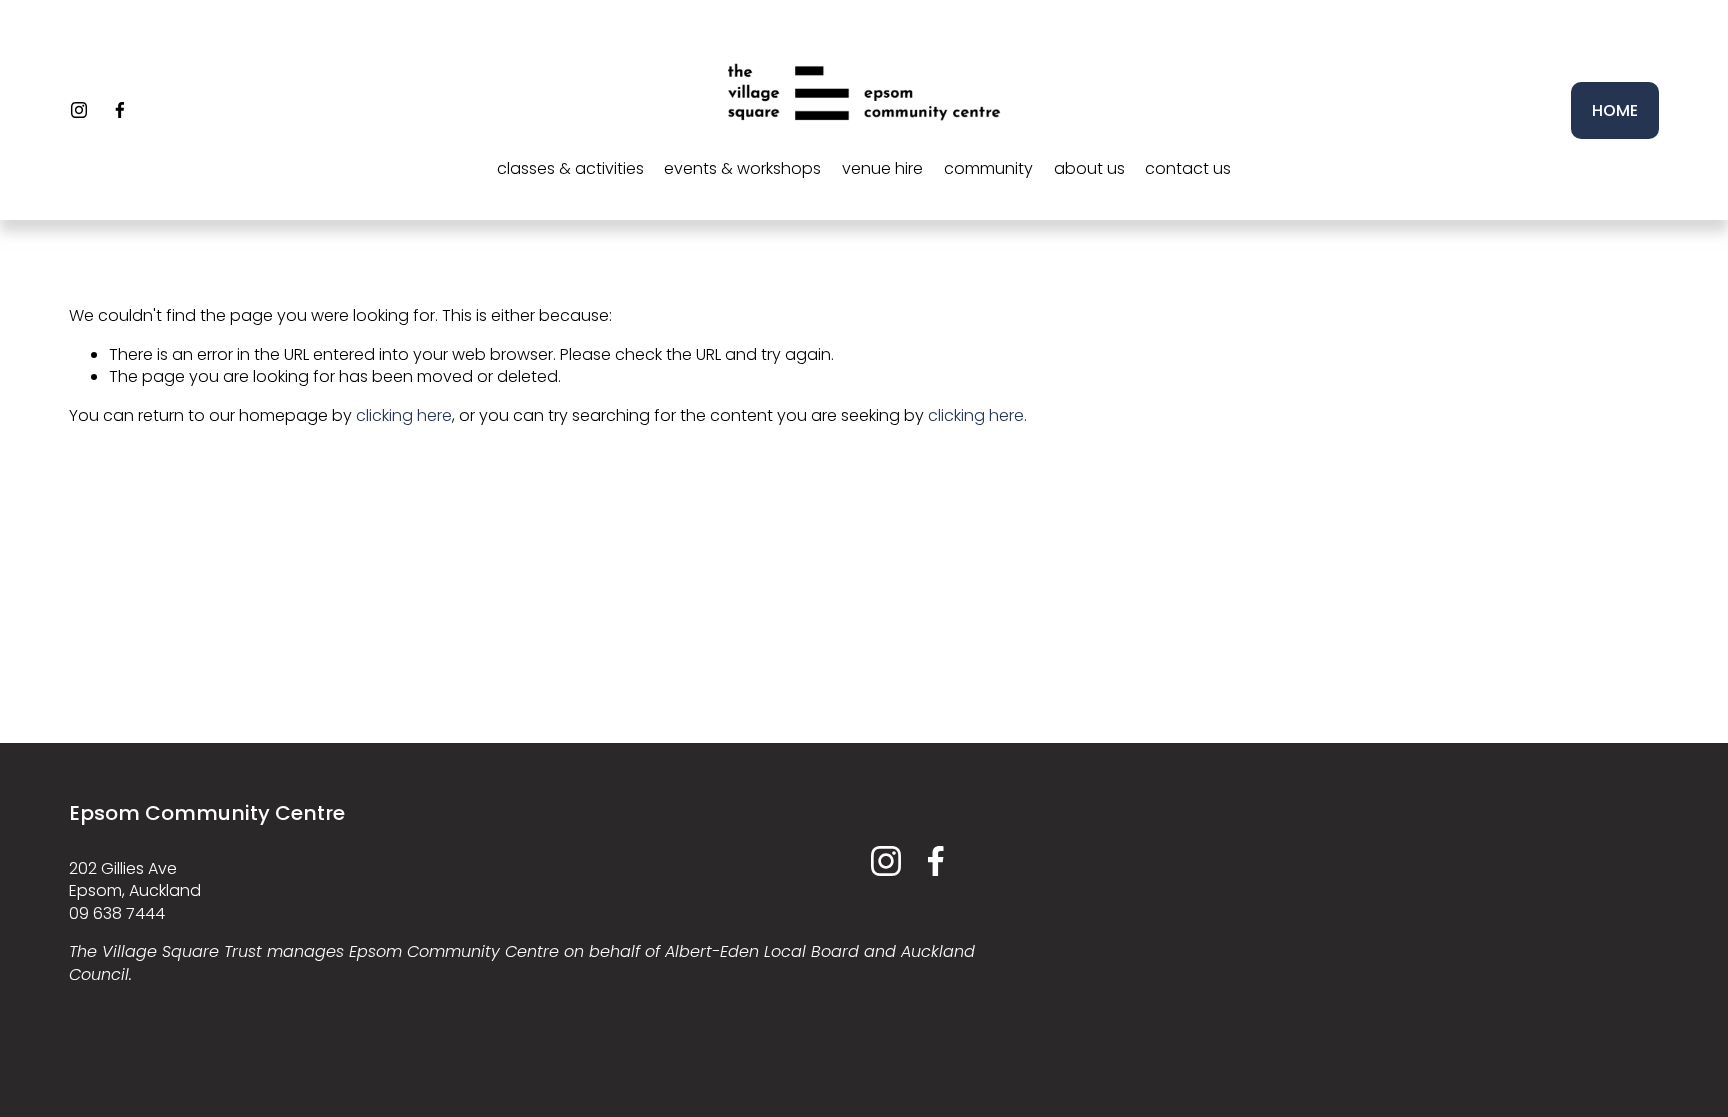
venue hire (882, 168)
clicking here (404, 415)
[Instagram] (79, 110)
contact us (1188, 168)
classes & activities (570, 168)
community (988, 168)
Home (1615, 110)
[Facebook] (120, 110)
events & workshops (742, 168)
